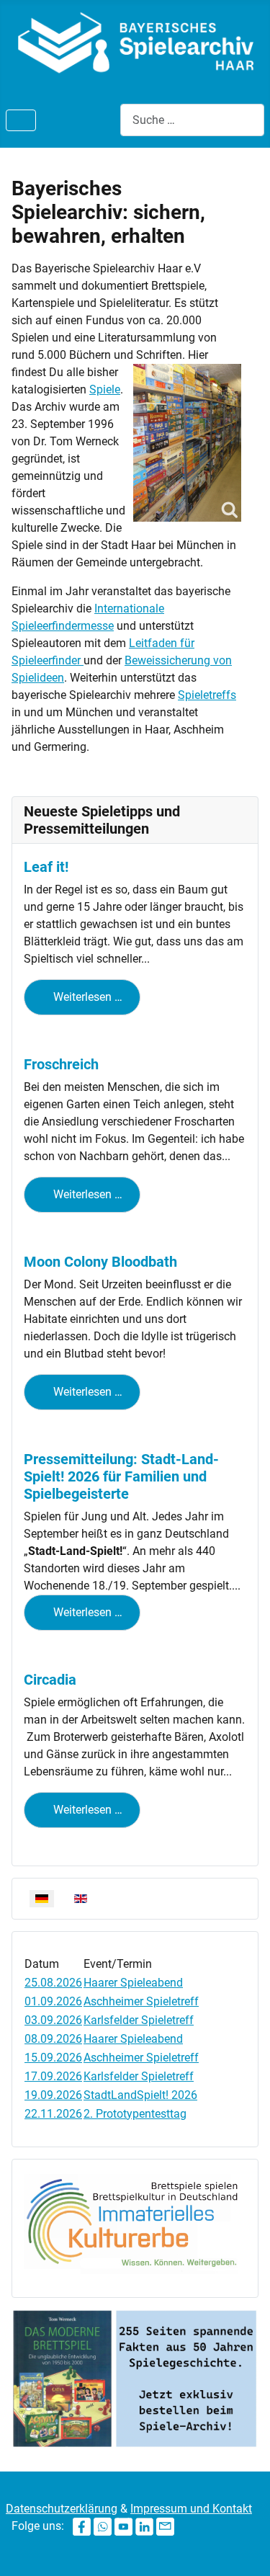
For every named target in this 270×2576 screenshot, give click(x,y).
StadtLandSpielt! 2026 (140, 2095)
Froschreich (61, 1064)
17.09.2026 (53, 2076)
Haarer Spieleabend (133, 1983)
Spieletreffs (207, 695)
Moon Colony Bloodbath (100, 1262)
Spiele (105, 389)
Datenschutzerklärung (62, 2509)
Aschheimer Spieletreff (141, 2001)
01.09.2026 (53, 2001)
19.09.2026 (53, 2095)
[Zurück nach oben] (245, 2549)
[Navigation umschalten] (21, 120)
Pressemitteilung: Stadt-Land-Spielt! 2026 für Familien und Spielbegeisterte (121, 1476)
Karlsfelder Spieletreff (139, 2020)
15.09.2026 (53, 2058)
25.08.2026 (53, 1983)
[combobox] (192, 120)
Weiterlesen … (86, 997)
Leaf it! (46, 867)
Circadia (50, 1680)
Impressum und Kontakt (191, 2509)
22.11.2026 (53, 2114)
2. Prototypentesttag (135, 2114)
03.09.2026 (53, 2020)
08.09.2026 (53, 2039)
